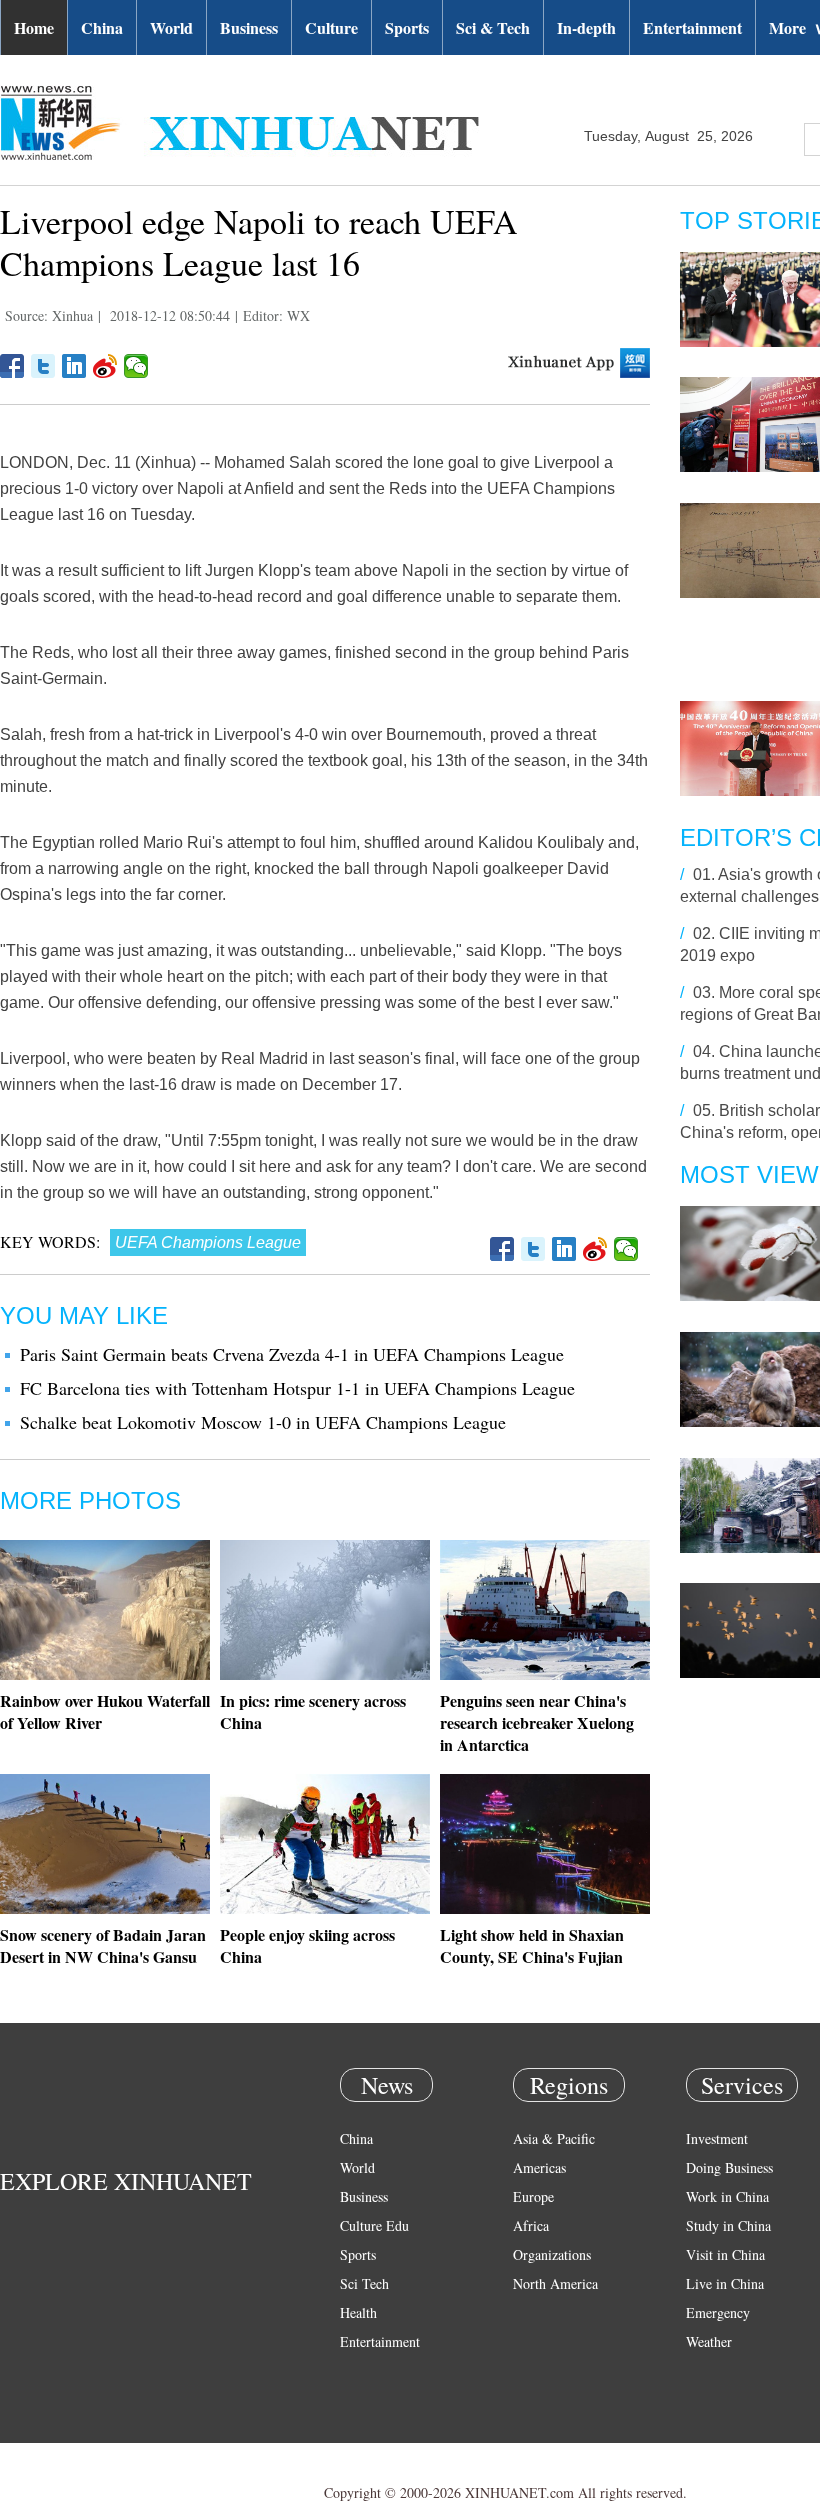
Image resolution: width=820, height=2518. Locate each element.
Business (249, 27)
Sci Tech (364, 2283)
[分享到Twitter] (43, 366)
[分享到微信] (136, 366)
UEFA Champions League (208, 1242)
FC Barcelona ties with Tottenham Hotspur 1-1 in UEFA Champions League (297, 1388)
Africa (531, 2225)
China (102, 27)
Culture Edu (374, 2225)
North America (555, 2283)
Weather (709, 2341)
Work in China (727, 2196)
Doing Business (729, 2167)
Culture (331, 27)
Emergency (718, 2312)
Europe (533, 2196)
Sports (407, 27)
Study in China (728, 2225)
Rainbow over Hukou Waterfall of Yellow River (105, 1711)
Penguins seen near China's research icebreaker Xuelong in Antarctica (537, 1722)
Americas (539, 2167)
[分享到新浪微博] (105, 366)
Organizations (552, 2254)
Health (358, 2312)
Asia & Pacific (554, 2138)
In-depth (586, 27)
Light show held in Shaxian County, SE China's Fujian (532, 1945)
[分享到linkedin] (74, 366)
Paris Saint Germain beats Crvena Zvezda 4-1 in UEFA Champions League (292, 1354)
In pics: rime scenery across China (313, 1711)
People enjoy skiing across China (307, 1945)
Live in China (725, 2283)
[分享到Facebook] (12, 366)
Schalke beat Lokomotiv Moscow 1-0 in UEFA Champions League (263, 1422)
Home (34, 27)
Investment (717, 2138)
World (171, 27)
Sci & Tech (493, 27)
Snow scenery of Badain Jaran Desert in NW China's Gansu (103, 1945)
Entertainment (692, 27)
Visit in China (725, 2254)
